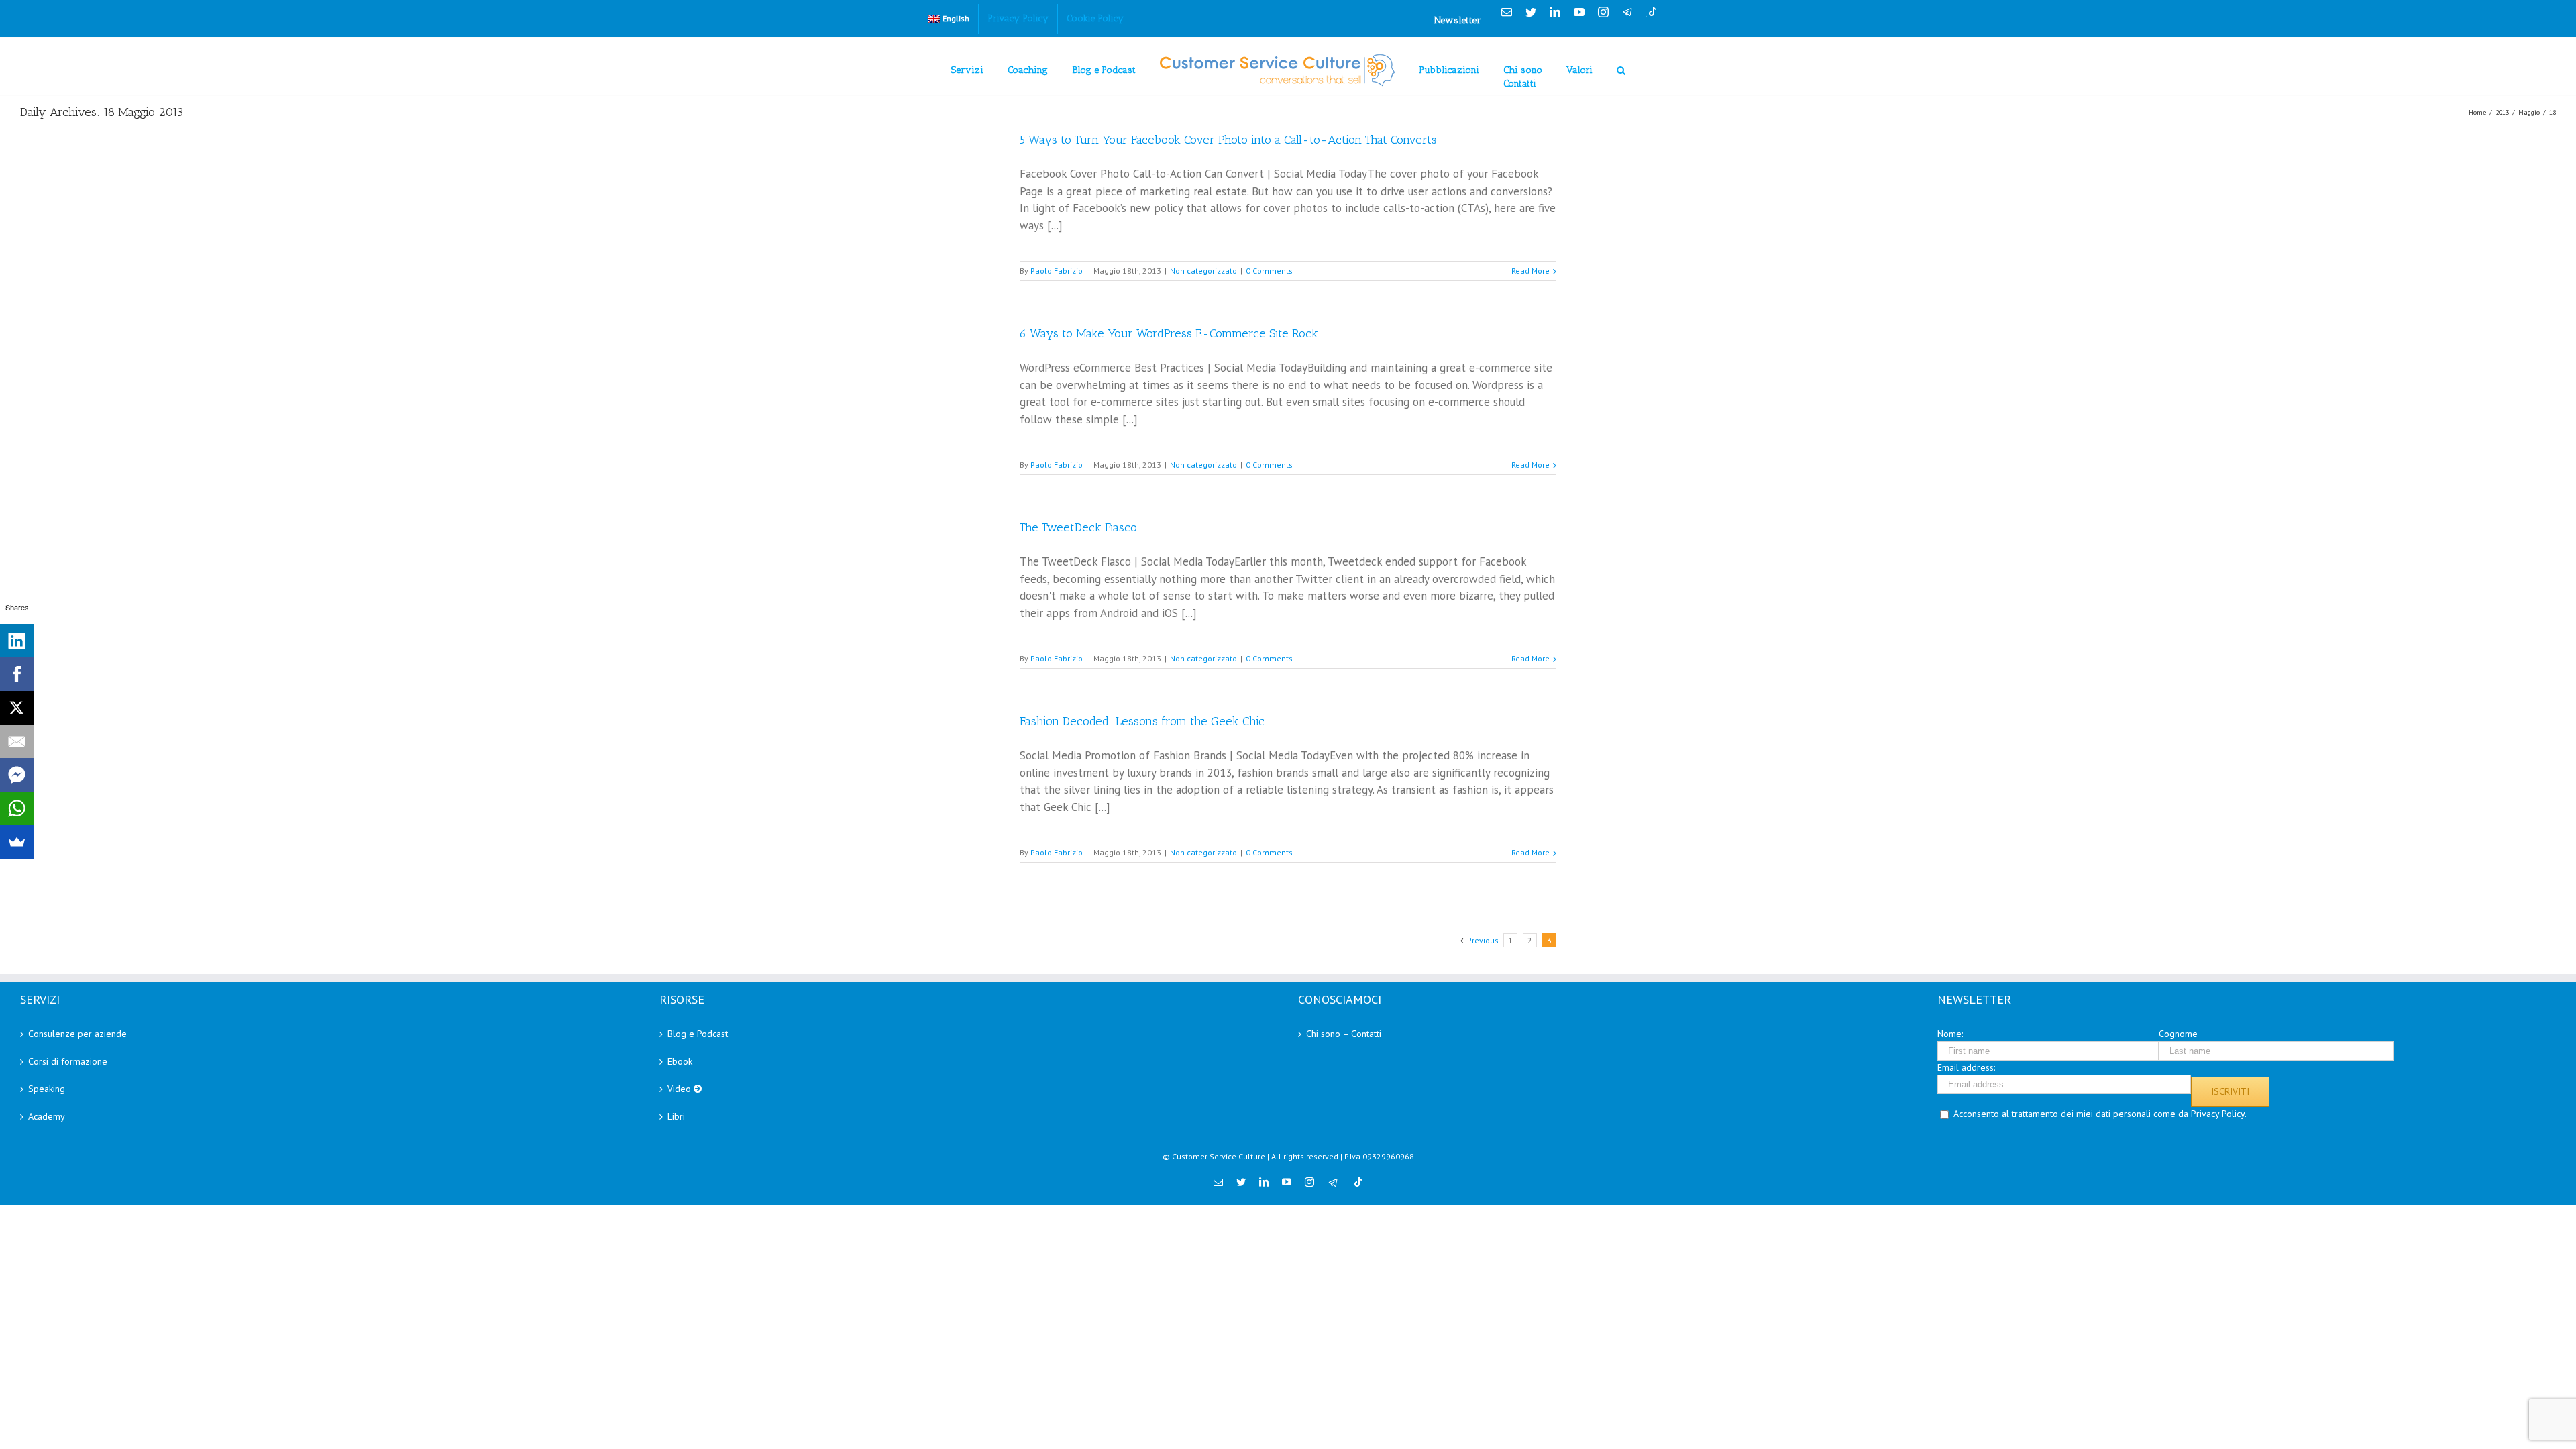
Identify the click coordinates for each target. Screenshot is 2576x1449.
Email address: (1966, 1067)
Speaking (47, 1089)
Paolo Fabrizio (1057, 271)
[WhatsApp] (17, 808)
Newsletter (1458, 20)
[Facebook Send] (17, 775)
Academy (47, 1116)
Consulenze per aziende (77, 1034)
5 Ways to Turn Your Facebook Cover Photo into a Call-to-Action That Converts (1228, 140)
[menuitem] (949, 19)
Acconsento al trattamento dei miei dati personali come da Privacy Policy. (2100, 1114)
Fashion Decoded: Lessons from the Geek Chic (1142, 721)
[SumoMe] (17, 842)
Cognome (2178, 1034)
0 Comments (1269, 271)
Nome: (1950, 1034)
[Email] (17, 741)
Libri (676, 1116)
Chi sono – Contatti (1344, 1034)
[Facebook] (17, 674)
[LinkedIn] (17, 641)
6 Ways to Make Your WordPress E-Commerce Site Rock (1169, 333)
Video (681, 1089)
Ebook (680, 1061)
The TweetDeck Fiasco (1078, 527)
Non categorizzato (1203, 271)
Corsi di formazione (68, 1061)
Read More (1531, 271)
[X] (17, 708)
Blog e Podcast (698, 1034)
